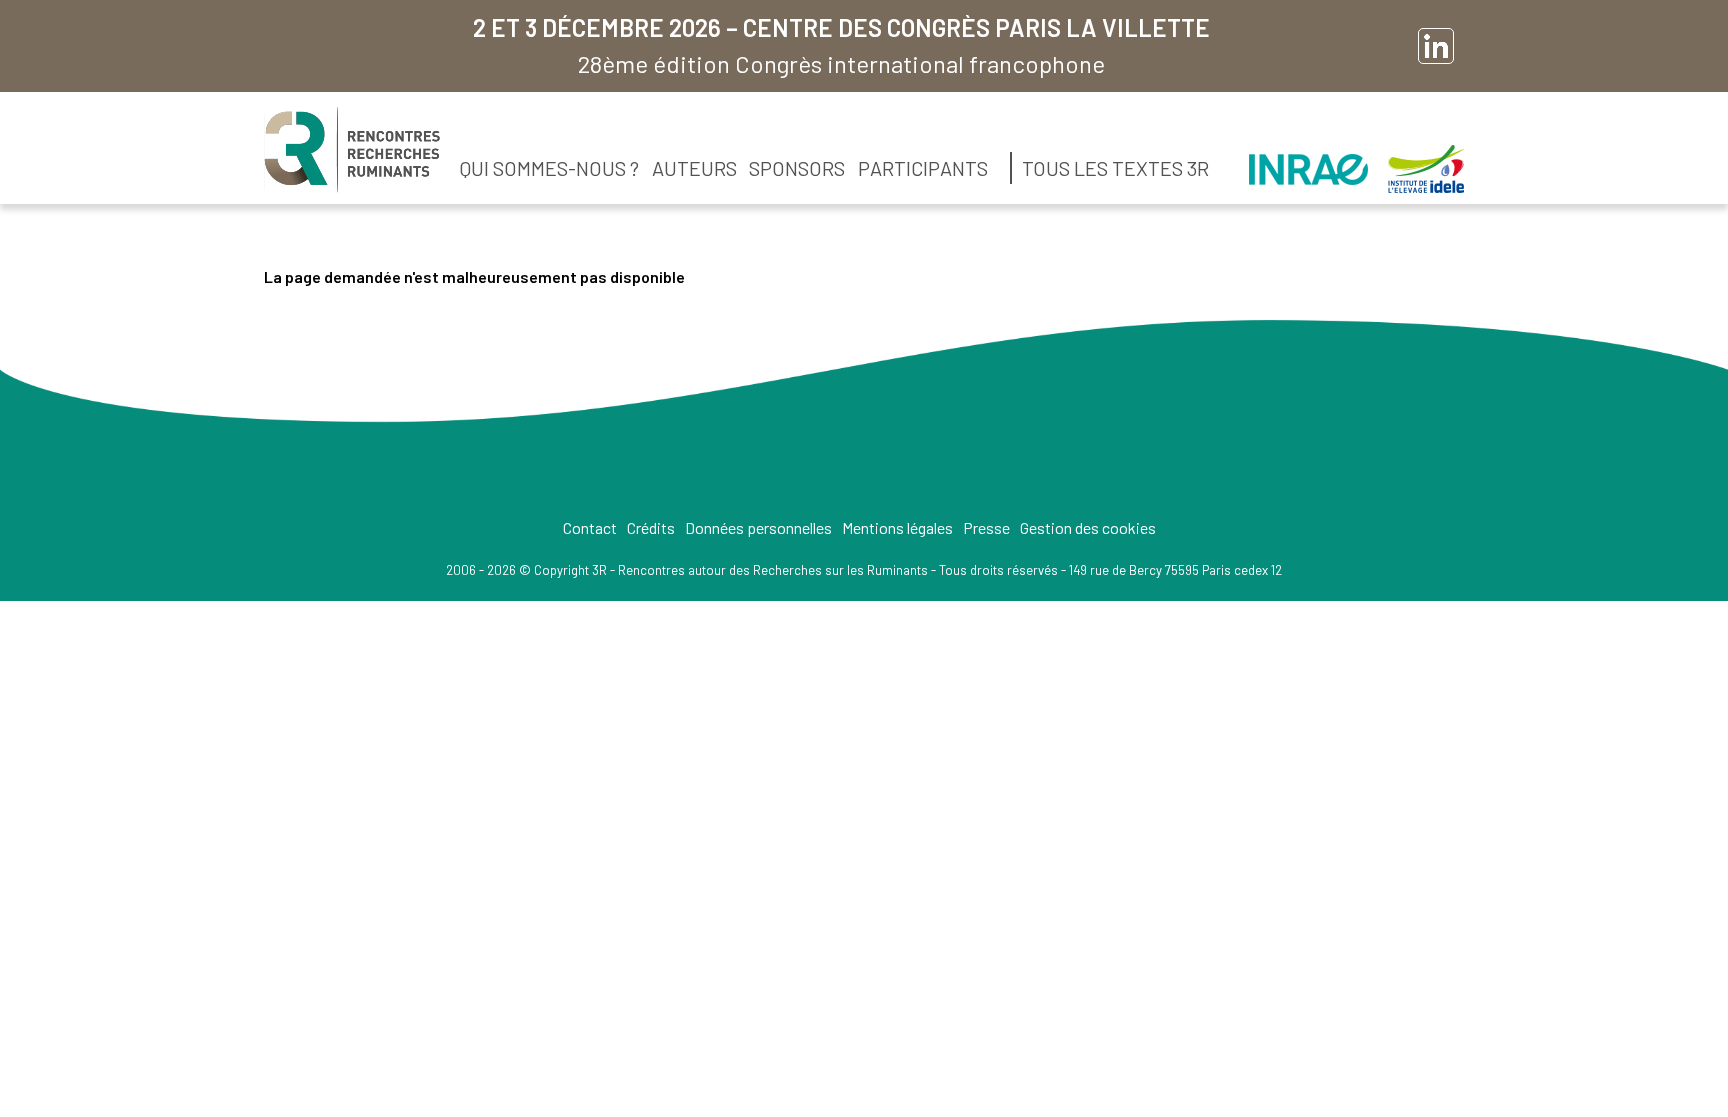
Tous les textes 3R (1115, 168)
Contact (590, 527)
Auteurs (694, 168)
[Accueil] (352, 150)
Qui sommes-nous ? (549, 168)
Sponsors (797, 168)
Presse (986, 527)
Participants (923, 168)
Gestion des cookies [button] (1088, 527)
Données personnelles (758, 527)
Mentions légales (897, 527)
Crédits (651, 527)
